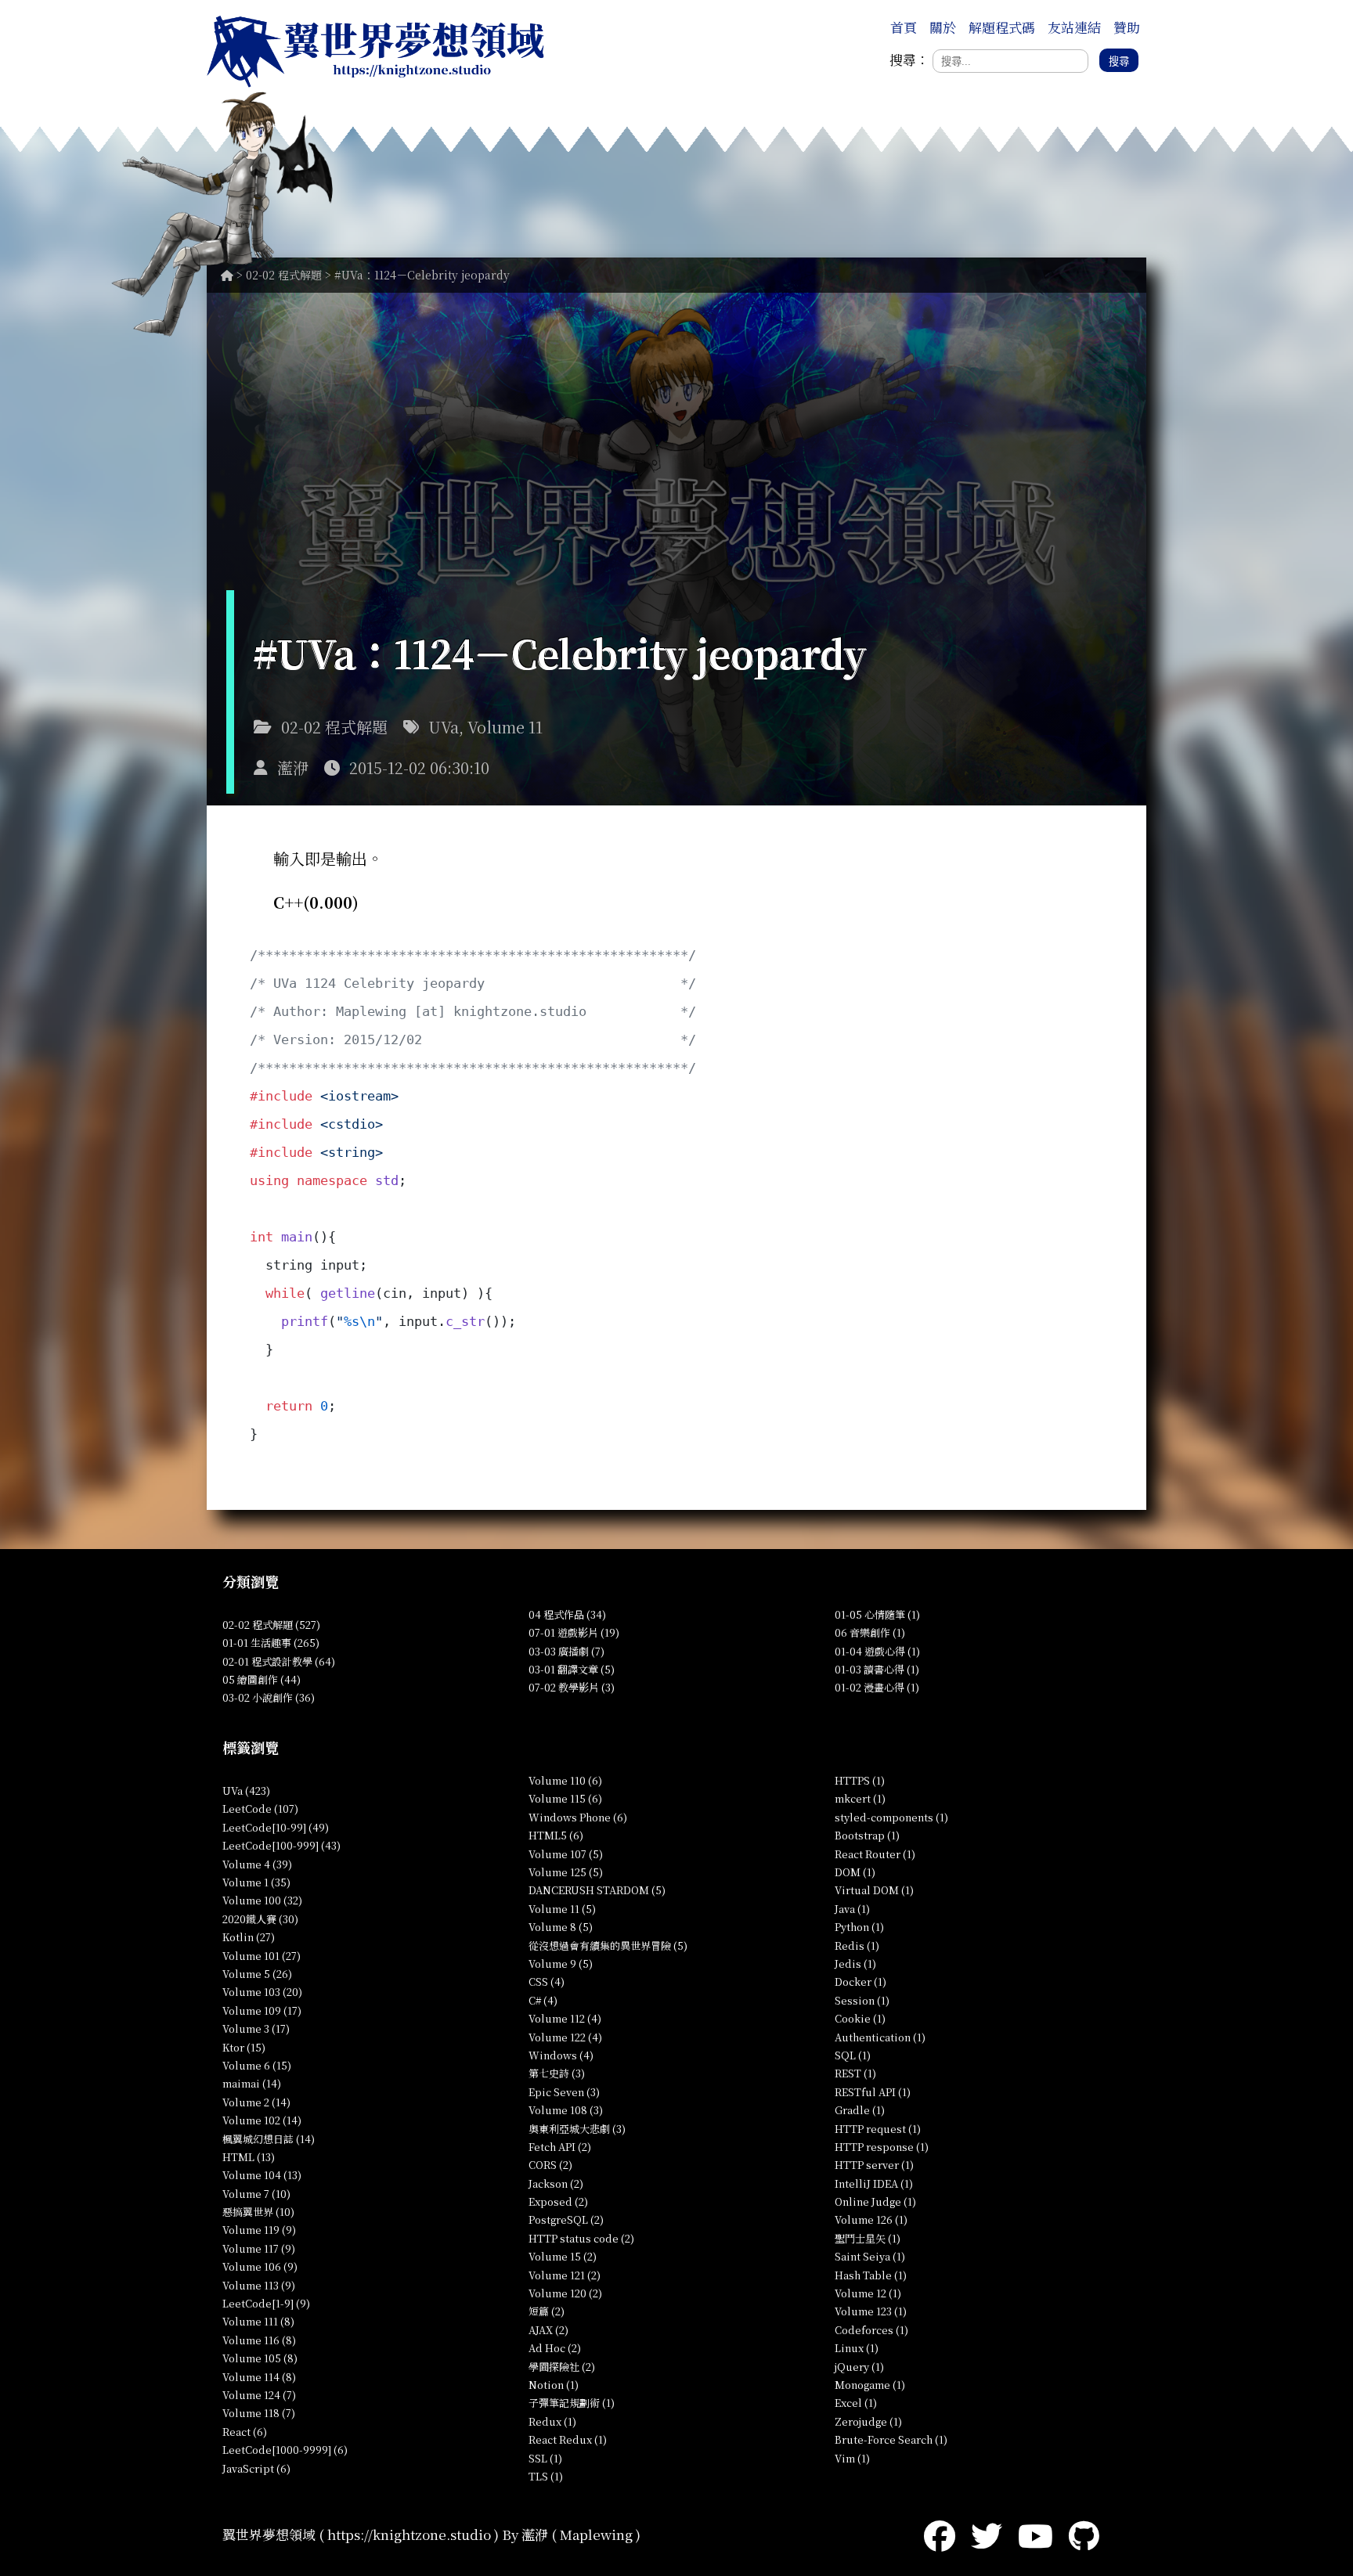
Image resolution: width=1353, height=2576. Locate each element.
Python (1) (859, 1927)
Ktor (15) (244, 2047)
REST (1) (855, 2073)
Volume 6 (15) (257, 2065)
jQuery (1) (859, 2367)
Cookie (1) (860, 2018)
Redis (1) (857, 1946)
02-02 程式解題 (284, 275)
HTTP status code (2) (581, 2238)
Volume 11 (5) (562, 1909)
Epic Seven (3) (564, 2092)
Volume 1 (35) (256, 1882)
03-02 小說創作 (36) (269, 1697)
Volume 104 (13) (262, 2175)
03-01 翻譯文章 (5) (572, 1669)
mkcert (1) (860, 1798)
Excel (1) (856, 2403)
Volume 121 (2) (565, 2275)
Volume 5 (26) (257, 1974)
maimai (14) (252, 2083)
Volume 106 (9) (260, 2266)
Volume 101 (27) (262, 1956)
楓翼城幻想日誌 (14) (269, 2139)
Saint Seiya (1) (870, 2256)
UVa (444, 727)
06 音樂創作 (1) (870, 1632)
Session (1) (862, 2000)
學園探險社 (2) (562, 2367)
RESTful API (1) (873, 2092)
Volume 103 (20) (262, 1992)
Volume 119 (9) (259, 2230)
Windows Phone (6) (578, 1817)
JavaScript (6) (256, 2468)
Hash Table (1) (871, 2275)
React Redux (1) (568, 2439)
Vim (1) (852, 2458)
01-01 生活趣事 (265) (271, 1643)
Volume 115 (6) (565, 1798)
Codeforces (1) (871, 2330)
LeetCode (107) (260, 1809)
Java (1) (852, 1909)
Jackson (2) (556, 2183)
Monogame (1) (870, 2385)
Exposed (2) (558, 2201)
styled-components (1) (891, 1817)
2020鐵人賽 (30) (260, 1919)
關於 (943, 27)
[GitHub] (1084, 2534)
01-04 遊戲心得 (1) (877, 1651)
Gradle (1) (860, 2110)
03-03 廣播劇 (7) (566, 1651)
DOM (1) (855, 1872)
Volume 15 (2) (563, 2256)
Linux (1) (857, 2348)
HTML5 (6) (556, 1835)
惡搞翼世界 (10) (258, 2212)
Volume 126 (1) (871, 2219)
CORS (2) (550, 2165)
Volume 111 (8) (258, 2321)
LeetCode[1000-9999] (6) (285, 2450)
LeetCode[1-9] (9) (266, 2303)
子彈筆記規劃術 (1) (572, 2403)
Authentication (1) (880, 2037)
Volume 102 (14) (262, 2120)
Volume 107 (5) (566, 1854)
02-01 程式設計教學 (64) (279, 1661)
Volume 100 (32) (262, 1900)
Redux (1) (552, 2421)
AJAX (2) (548, 2330)
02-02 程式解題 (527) (271, 1625)
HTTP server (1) (874, 2165)
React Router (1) (875, 1854)
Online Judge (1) (875, 2201)
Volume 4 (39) (257, 1864)
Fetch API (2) (560, 2147)
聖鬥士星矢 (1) (868, 2238)
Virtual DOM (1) (874, 1890)
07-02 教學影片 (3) (572, 1687)
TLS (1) (546, 2476)
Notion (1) (554, 2385)
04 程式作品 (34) (567, 1614)
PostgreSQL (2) (566, 2219)
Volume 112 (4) (565, 2018)
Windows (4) (561, 2055)
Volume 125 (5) (566, 1872)
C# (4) (543, 2000)
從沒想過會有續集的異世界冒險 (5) (608, 1946)
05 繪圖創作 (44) (262, 1679)
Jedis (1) (855, 1964)
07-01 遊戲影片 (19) (574, 1632)
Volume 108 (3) (566, 2110)
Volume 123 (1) (871, 2311)
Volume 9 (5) (561, 1964)
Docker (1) (861, 1982)
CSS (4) (547, 1982)
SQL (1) (853, 2055)
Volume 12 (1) (868, 2293)
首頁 (904, 27)
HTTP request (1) (878, 2129)
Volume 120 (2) (565, 2293)
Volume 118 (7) (259, 2413)
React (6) (245, 2432)
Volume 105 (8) (260, 2358)
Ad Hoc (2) (555, 2348)
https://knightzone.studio (409, 2534)
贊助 (1127, 27)
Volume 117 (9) (259, 2248)
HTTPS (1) (860, 1780)
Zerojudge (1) (868, 2421)
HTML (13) (249, 2157)
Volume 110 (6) (565, 1780)
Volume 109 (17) (262, 2010)
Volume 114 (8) (259, 2377)
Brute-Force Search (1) (891, 2439)
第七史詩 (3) (557, 2073)
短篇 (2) (547, 2311)
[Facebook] (940, 2534)
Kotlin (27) (249, 1937)
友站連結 (1074, 27)
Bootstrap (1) (867, 1835)
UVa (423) (246, 1791)
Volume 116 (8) (259, 2340)
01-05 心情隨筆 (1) (877, 1614)
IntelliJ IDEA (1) (874, 2183)
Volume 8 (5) (561, 1927)
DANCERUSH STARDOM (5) (597, 1890)
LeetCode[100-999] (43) (281, 1845)
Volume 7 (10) (256, 2194)
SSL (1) (545, 2458)
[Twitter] (987, 2534)
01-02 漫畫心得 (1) (877, 1687)
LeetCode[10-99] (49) (276, 1827)
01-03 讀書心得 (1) (877, 1669)
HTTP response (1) (882, 2147)
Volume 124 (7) (259, 2395)
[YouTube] (1035, 2534)
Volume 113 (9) (259, 2285)
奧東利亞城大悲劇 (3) (577, 2129)
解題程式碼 (1002, 27)
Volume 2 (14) (256, 2102)
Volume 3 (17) (256, 2028)
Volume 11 (505, 727)
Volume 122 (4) (565, 2037)
